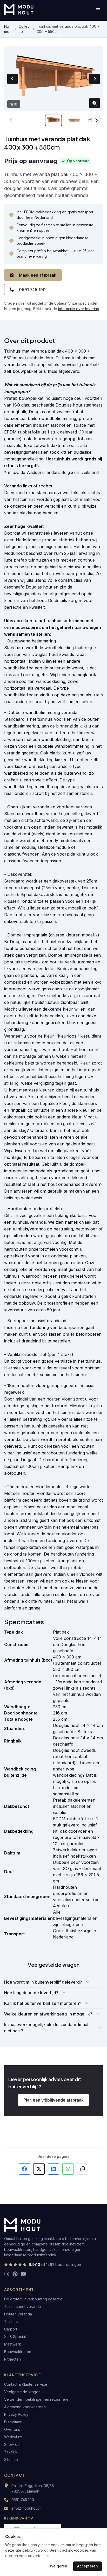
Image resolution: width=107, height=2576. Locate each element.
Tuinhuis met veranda (22, 2306)
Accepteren (88, 2566)
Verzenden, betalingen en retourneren (37, 2399)
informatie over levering (79, 309)
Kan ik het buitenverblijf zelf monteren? (43, 2003)
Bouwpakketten (18, 2352)
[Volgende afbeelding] (95, 79)
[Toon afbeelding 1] (53, 120)
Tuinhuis (11, 2322)
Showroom (13, 2444)
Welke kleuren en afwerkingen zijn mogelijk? (48, 2014)
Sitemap (11, 2459)
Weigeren (59, 2566)
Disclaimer (13, 2422)
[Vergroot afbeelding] (95, 103)
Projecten (12, 2359)
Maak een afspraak (38, 275)
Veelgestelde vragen (22, 2392)
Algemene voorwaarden (25, 2407)
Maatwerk (13, 2344)
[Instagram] (7, 2274)
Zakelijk (11, 2452)
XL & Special (15, 2337)
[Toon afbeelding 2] (74, 120)
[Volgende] (96, 120)
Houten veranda (18, 2314)
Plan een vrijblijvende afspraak (53, 2100)
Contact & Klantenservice (26, 2384)
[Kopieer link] (83, 2169)
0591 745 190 (32, 290)
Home (7, 29)
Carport (11, 2329)
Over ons (12, 2429)
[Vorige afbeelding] (12, 79)
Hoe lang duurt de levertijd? (31, 1993)
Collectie (24, 29)
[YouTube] (23, 2274)
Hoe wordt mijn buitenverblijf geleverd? (43, 1982)
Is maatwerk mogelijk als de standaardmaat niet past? (46, 2028)
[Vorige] (11, 120)
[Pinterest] (15, 2274)
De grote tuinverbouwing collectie (33, 2299)
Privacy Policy (16, 2414)
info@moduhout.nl (27, 2508)
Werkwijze (13, 2437)
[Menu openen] (98, 10)
